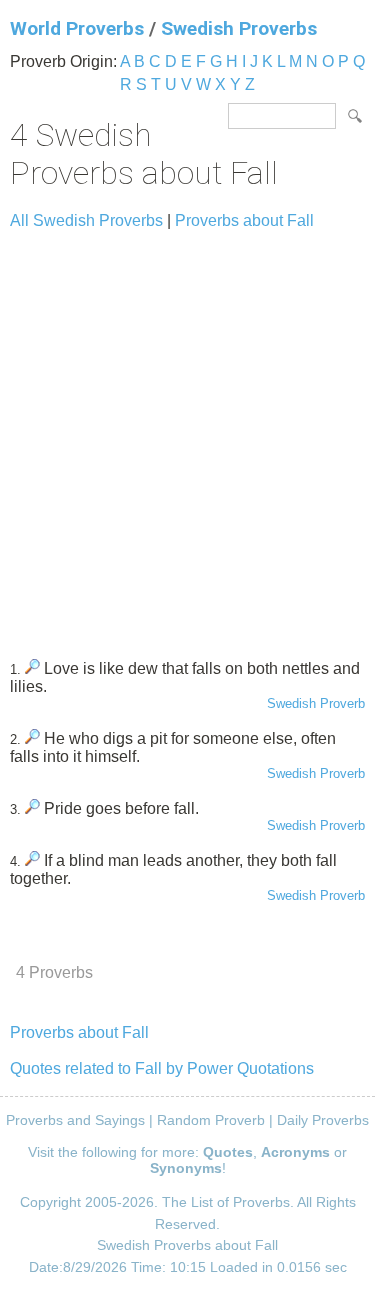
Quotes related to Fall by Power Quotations (162, 1068)
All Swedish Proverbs (86, 220)
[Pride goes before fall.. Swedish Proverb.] (32, 808)
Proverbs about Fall (244, 220)
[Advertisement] (187, 435)
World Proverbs (77, 28)
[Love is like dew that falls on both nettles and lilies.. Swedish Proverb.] (32, 668)
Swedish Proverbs (239, 28)
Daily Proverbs (323, 1120)
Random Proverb (211, 1120)
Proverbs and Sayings (75, 1120)
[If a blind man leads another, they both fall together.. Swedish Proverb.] (32, 860)
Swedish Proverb (316, 703)
